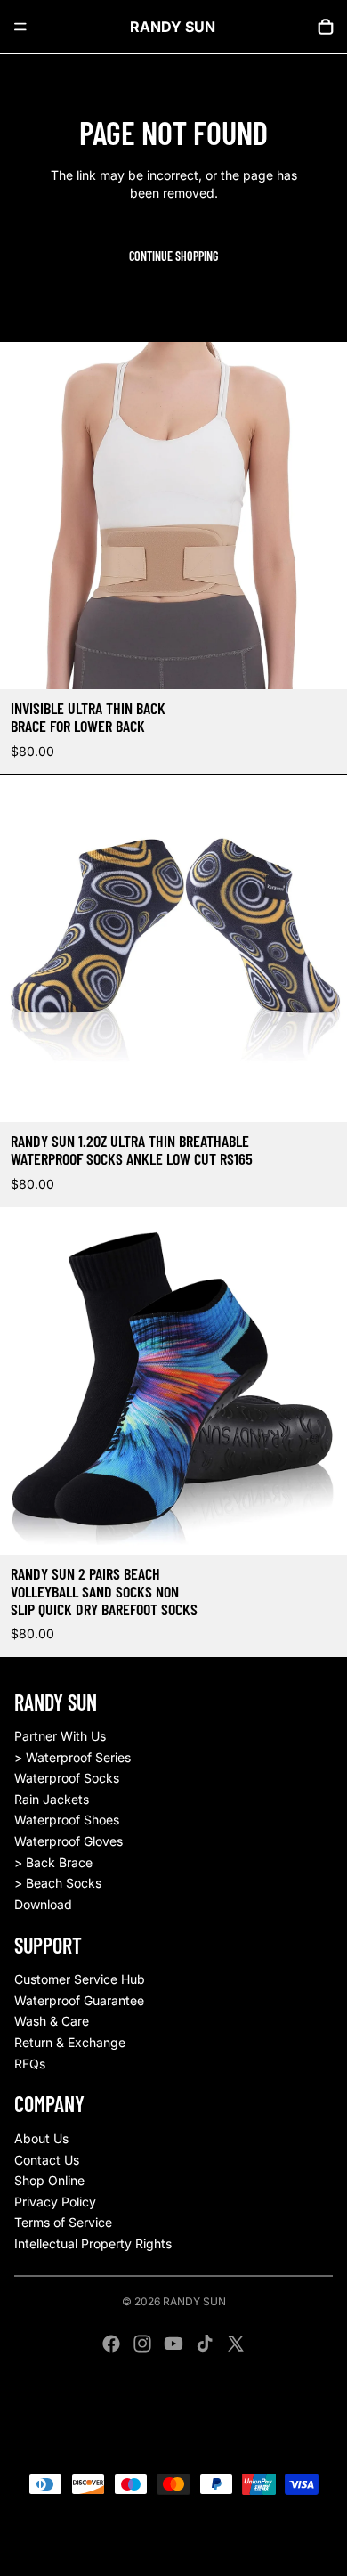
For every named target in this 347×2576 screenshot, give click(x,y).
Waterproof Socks (67, 1778)
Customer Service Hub (80, 1979)
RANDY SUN (194, 2301)
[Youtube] (173, 2344)
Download (43, 1904)
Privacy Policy (55, 2202)
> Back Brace (53, 1862)
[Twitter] (236, 2344)
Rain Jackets (52, 1799)
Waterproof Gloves (69, 1841)
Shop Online (49, 2180)
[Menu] (20, 27)
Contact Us (47, 2160)
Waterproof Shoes (67, 1820)
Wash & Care (52, 2021)
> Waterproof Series (73, 1757)
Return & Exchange (70, 2042)
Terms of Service (63, 2222)
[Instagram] (142, 2344)
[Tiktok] (205, 2344)
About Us (41, 2138)
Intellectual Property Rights (93, 2243)
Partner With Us (60, 1736)
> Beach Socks (58, 1883)
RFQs (30, 2064)
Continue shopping (173, 256)
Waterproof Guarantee (79, 2000)
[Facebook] (111, 2344)
